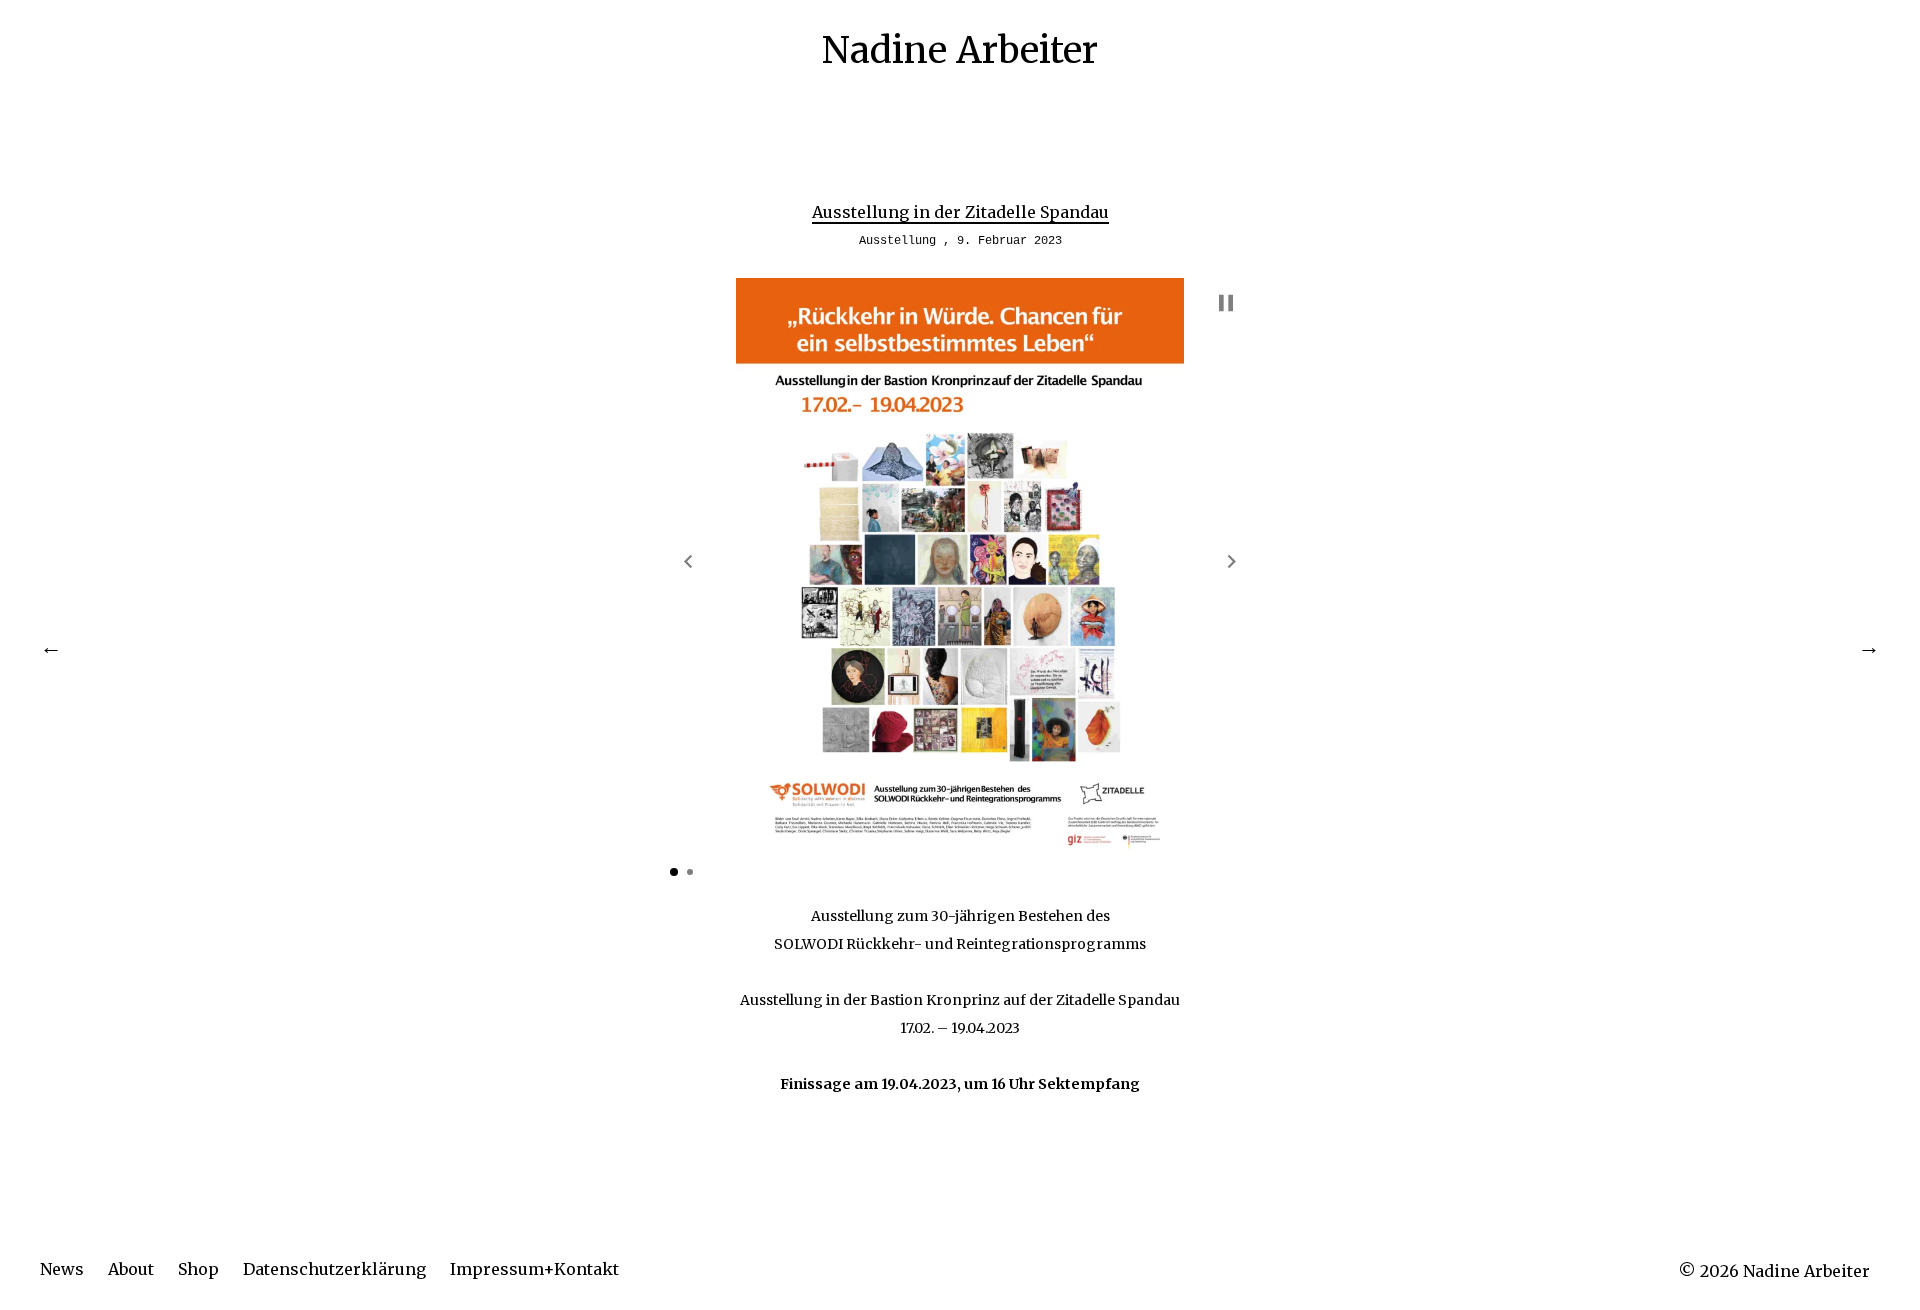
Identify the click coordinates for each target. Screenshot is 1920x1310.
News (62, 1269)
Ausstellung (897, 241)
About (131, 1269)
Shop (198, 1269)
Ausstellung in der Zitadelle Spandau (960, 212)
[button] (688, 561)
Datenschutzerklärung (334, 1269)
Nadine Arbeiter (960, 50)
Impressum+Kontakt (534, 1269)
